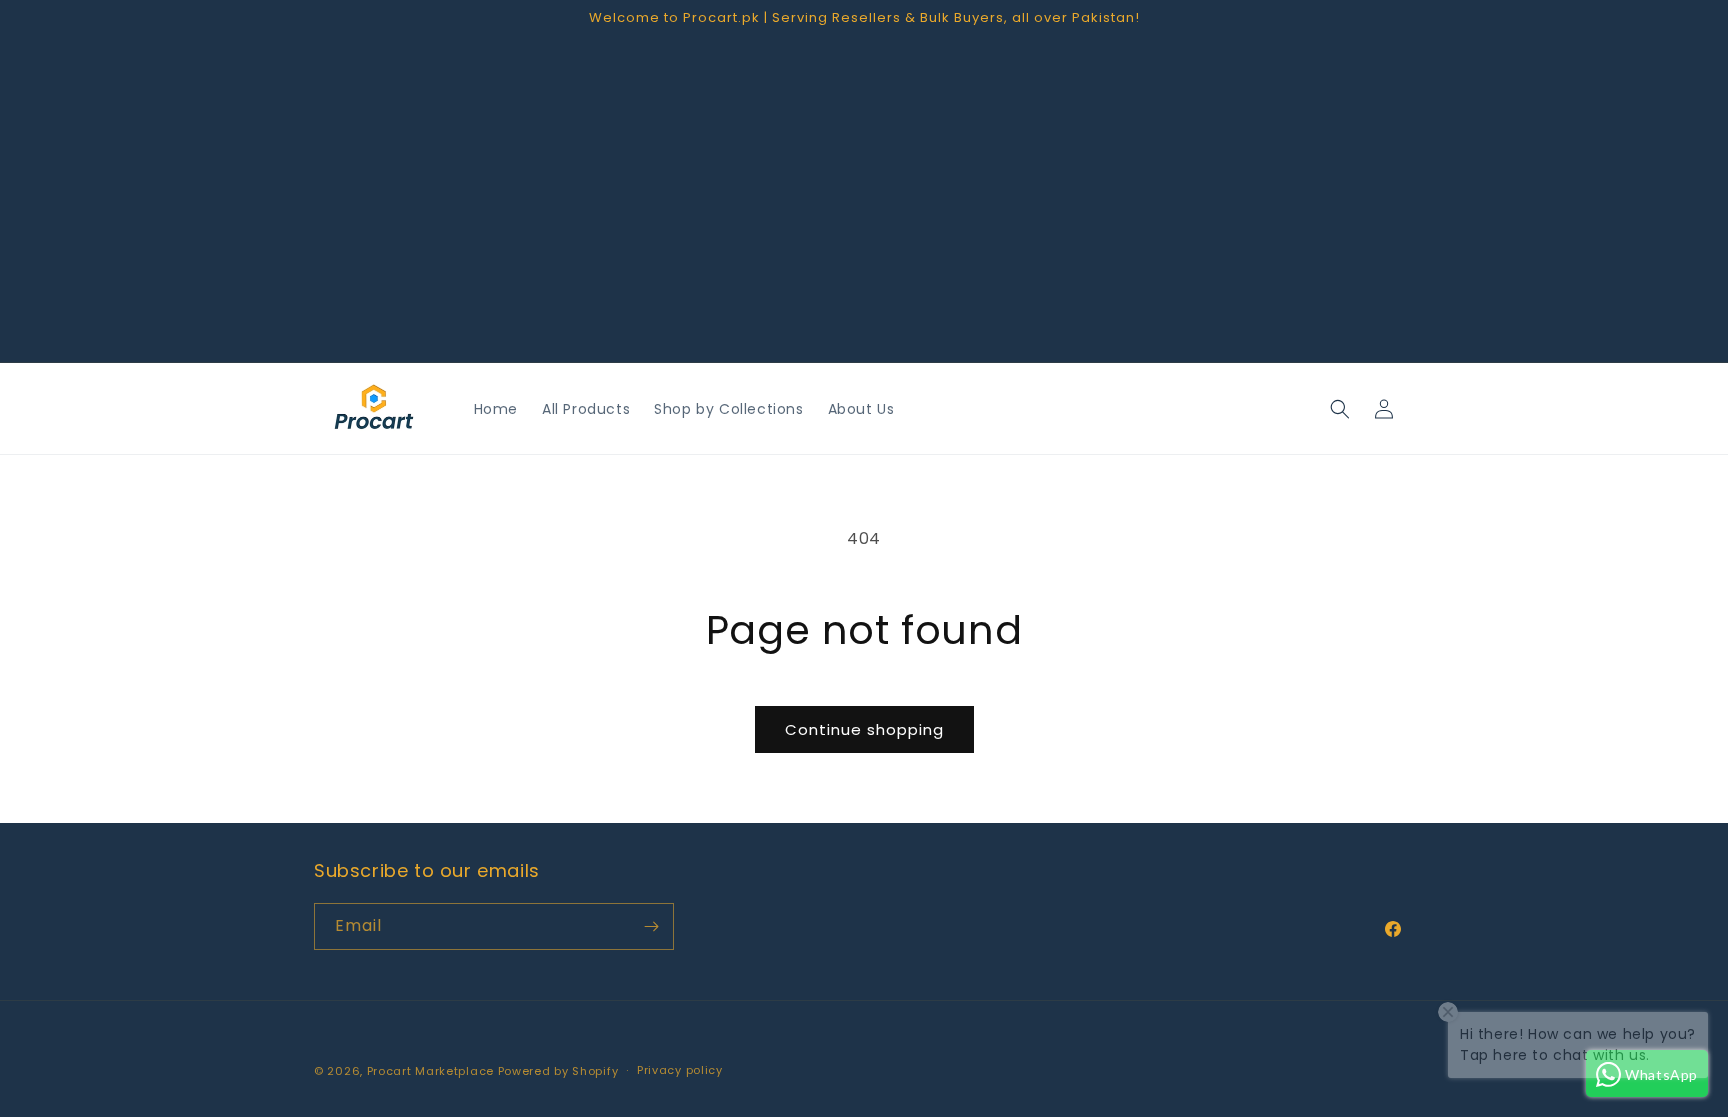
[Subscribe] (651, 926)
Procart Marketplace (430, 1071)
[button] (1340, 409)
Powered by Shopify (558, 1071)
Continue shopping (864, 729)
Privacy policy (680, 1070)
